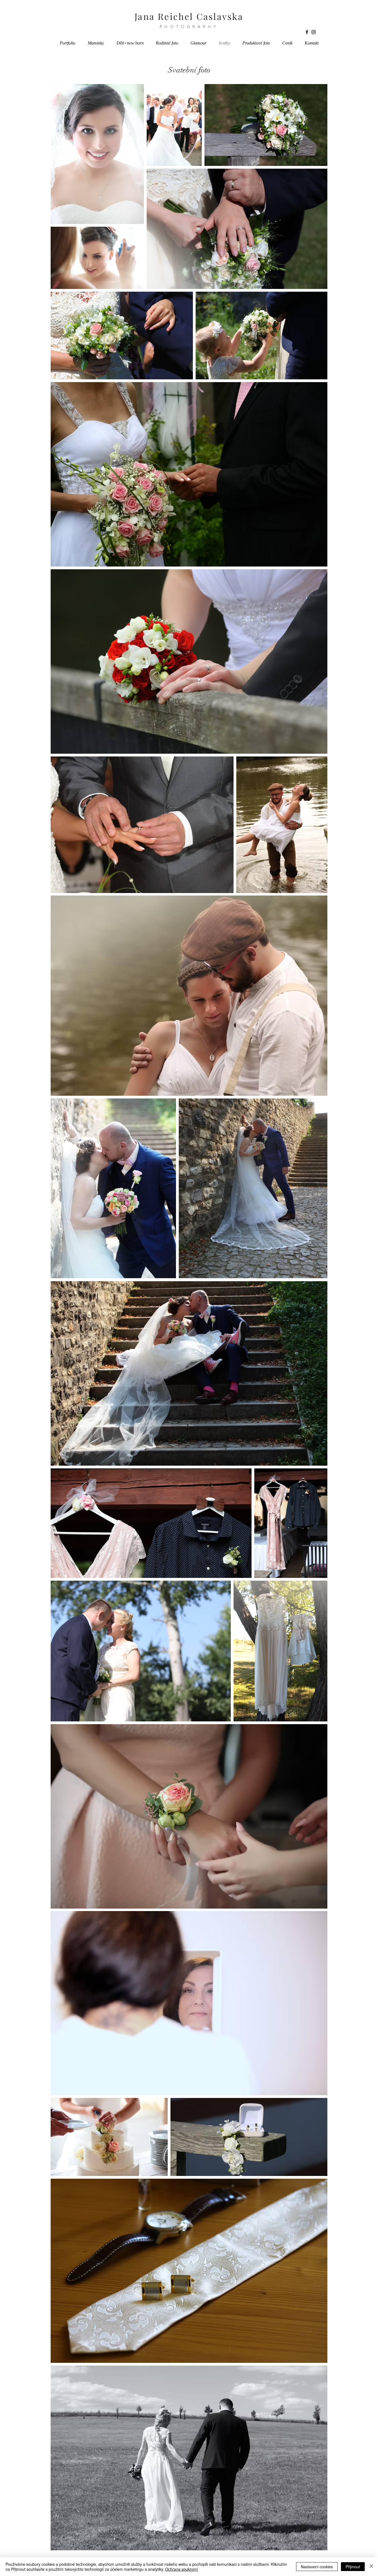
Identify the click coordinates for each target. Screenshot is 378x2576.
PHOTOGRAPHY (189, 27)
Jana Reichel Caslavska (189, 16)
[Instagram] (314, 32)
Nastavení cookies (317, 2567)
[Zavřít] (371, 2567)
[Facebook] (307, 32)
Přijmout (353, 2567)
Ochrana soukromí (182, 2569)
